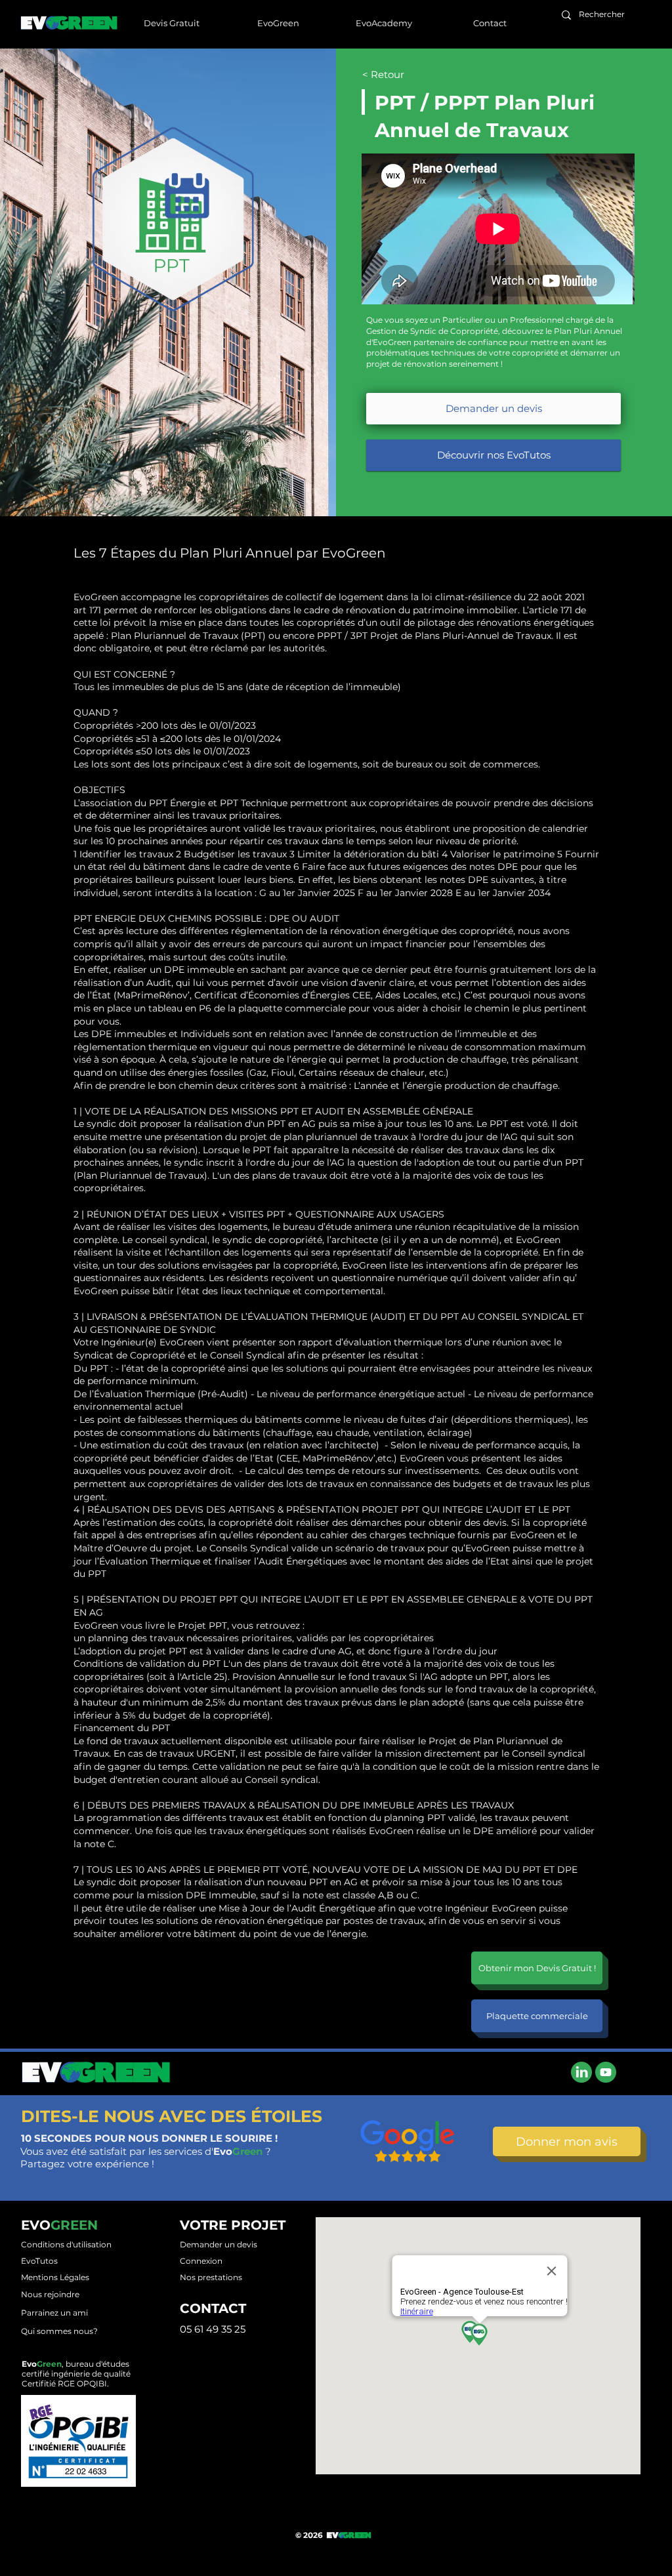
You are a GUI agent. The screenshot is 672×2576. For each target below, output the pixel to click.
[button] (278, 23)
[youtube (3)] (606, 2072)
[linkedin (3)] (581, 2072)
